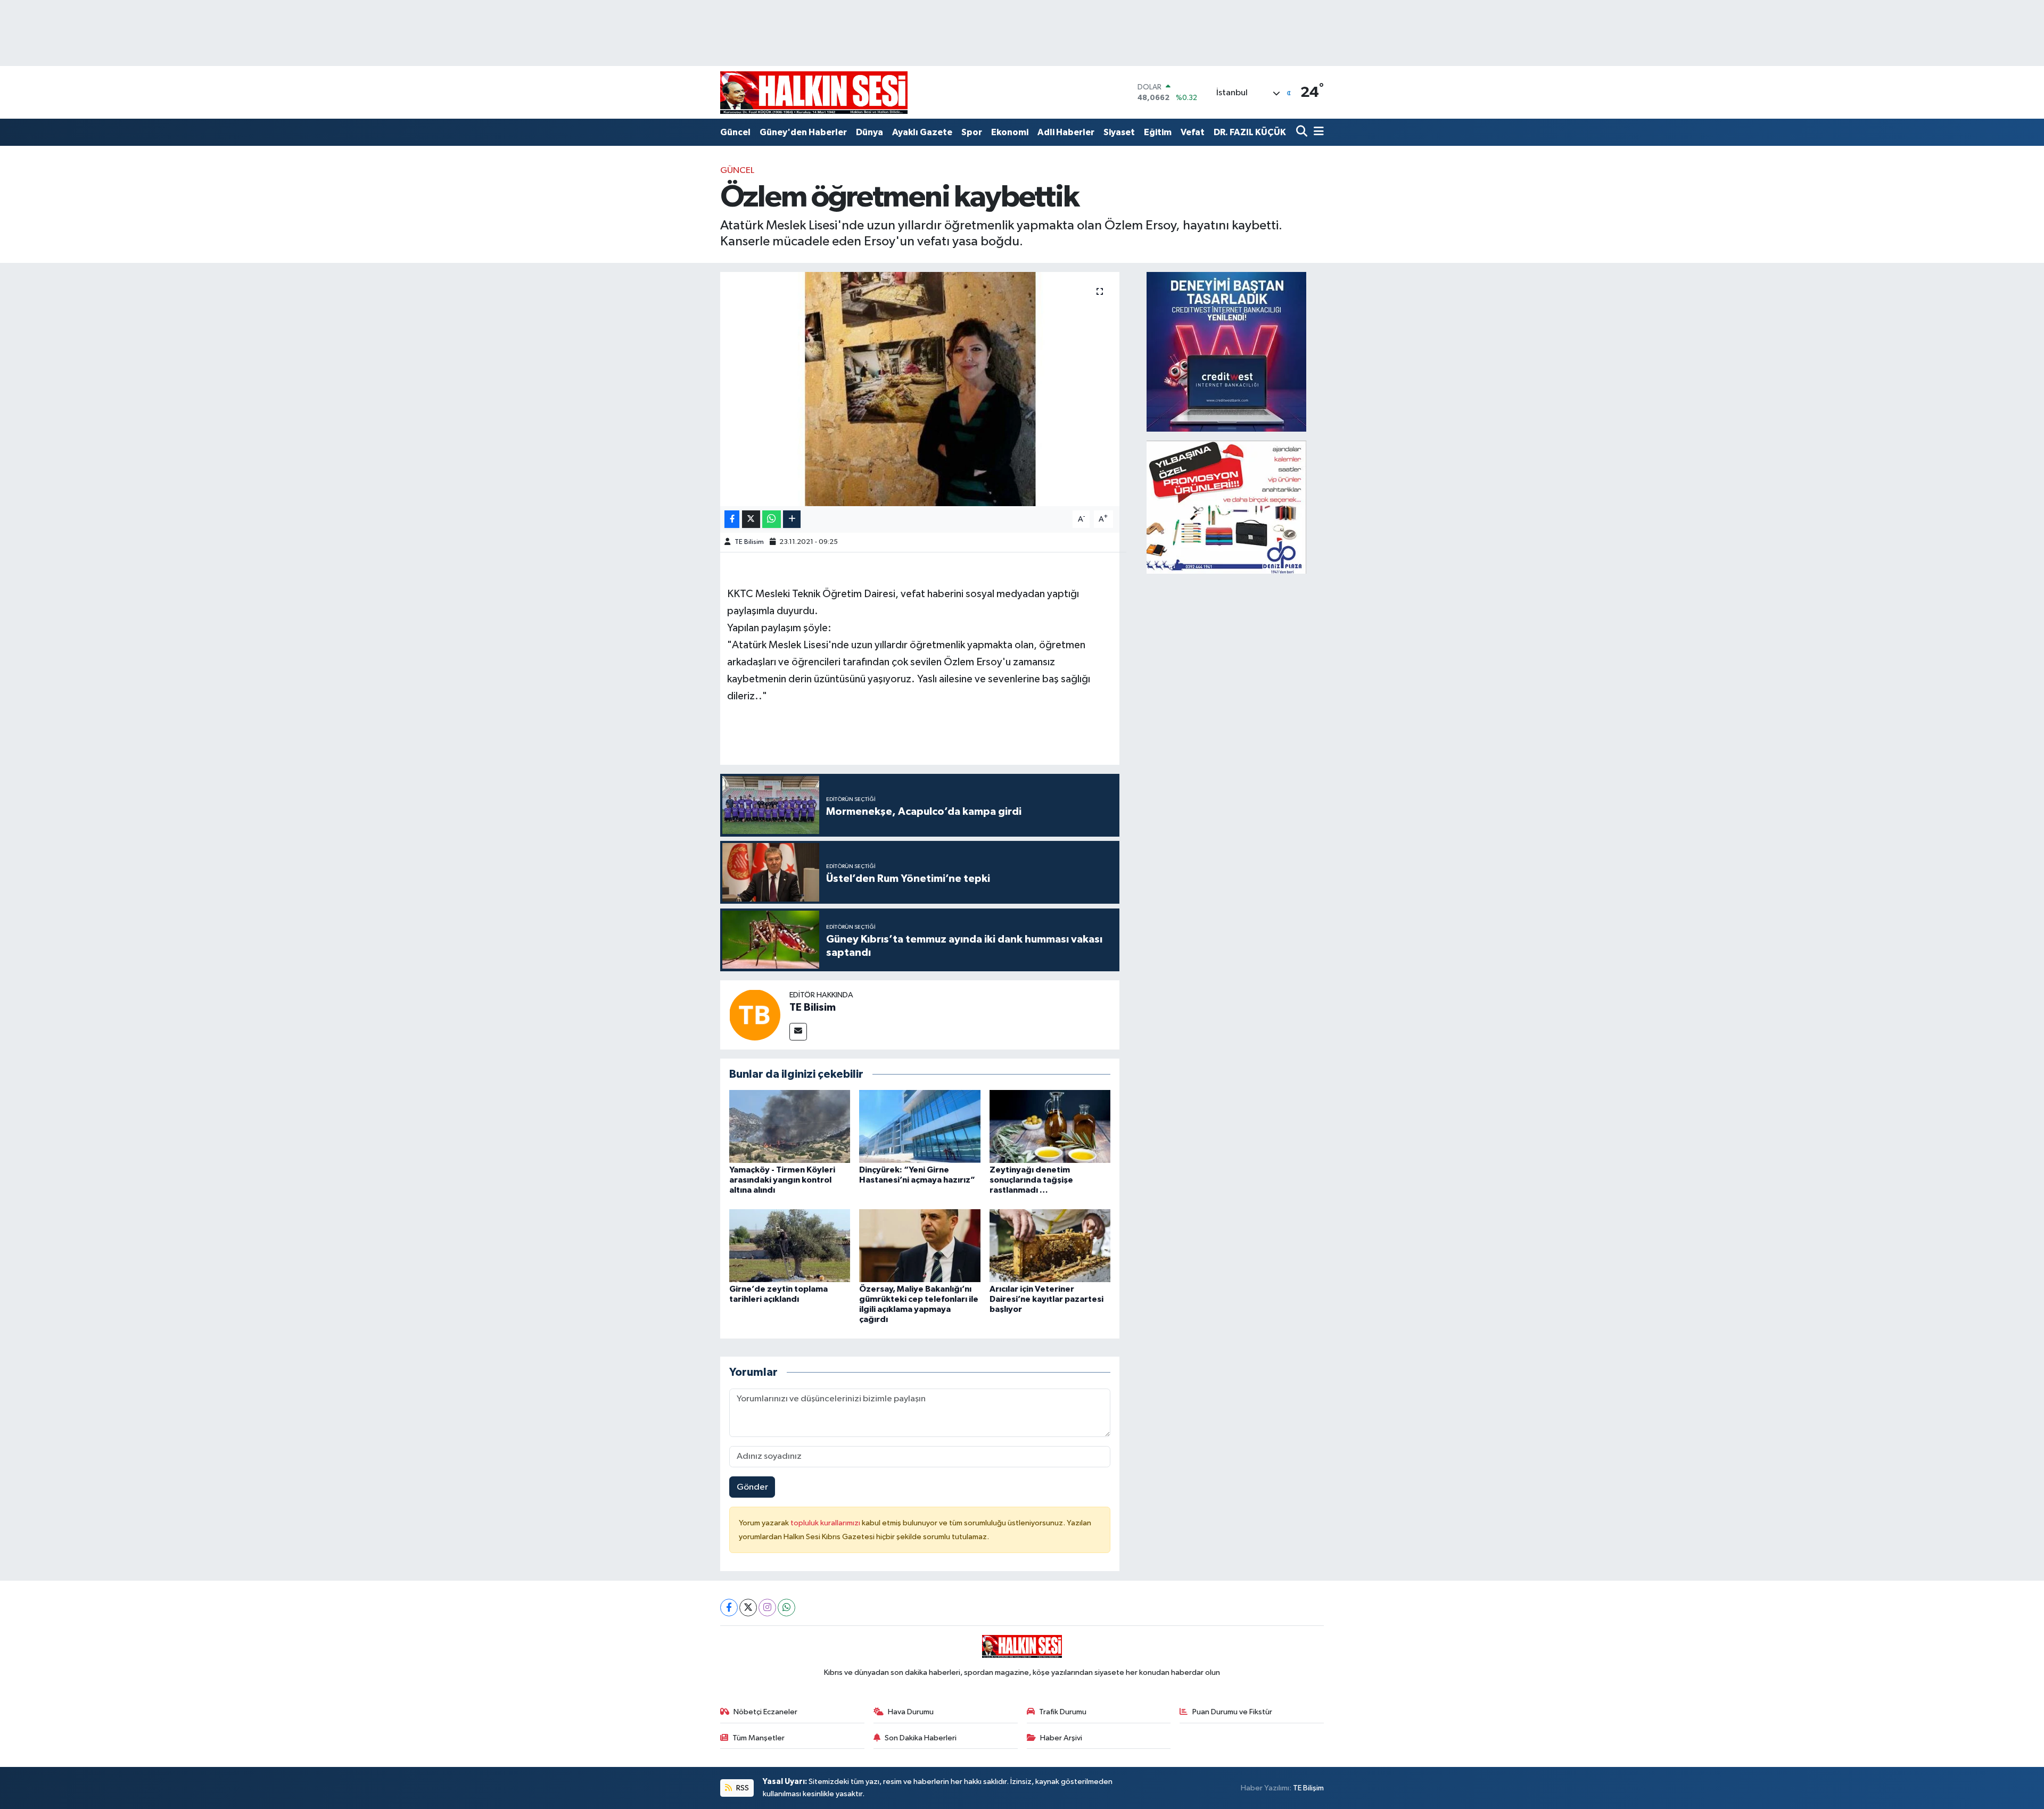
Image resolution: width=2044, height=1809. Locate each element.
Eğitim (1158, 132)
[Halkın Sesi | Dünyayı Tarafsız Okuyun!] (814, 92)
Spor (972, 132)
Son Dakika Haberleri (921, 1738)
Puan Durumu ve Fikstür (1232, 1712)
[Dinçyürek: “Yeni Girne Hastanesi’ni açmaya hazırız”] (920, 1126)
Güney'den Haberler (803, 132)
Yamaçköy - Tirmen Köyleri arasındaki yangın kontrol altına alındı (782, 1180)
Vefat (1193, 132)
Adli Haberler (1066, 132)
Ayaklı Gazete (922, 132)
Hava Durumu (911, 1712)
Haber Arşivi (1061, 1738)
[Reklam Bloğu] (1226, 352)
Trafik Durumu (1063, 1712)
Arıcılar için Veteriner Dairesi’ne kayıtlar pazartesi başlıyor (1046, 1299)
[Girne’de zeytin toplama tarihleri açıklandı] (790, 1245)
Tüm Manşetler (759, 1738)
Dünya (869, 132)
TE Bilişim (1308, 1788)
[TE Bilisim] (755, 1015)
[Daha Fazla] (792, 519)
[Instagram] (767, 1608)
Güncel (735, 132)
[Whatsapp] (786, 1608)
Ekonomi (1010, 132)
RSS (742, 1788)
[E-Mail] (798, 1032)
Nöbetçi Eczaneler (765, 1712)
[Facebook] (729, 1608)
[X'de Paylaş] (751, 519)
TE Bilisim (749, 542)
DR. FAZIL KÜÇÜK (1250, 132)
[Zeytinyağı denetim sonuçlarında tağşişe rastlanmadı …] (1050, 1126)
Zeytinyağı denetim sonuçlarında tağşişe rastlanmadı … (1031, 1180)
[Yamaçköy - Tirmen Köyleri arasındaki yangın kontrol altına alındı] (790, 1126)
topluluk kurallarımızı (826, 1523)
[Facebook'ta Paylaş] (732, 519)
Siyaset (1119, 132)
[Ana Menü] (1317, 132)
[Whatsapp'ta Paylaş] (772, 519)
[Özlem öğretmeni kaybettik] (920, 389)
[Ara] (1303, 132)
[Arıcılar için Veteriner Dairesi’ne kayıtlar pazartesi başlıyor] (1050, 1245)
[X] (748, 1608)
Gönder (752, 1487)
